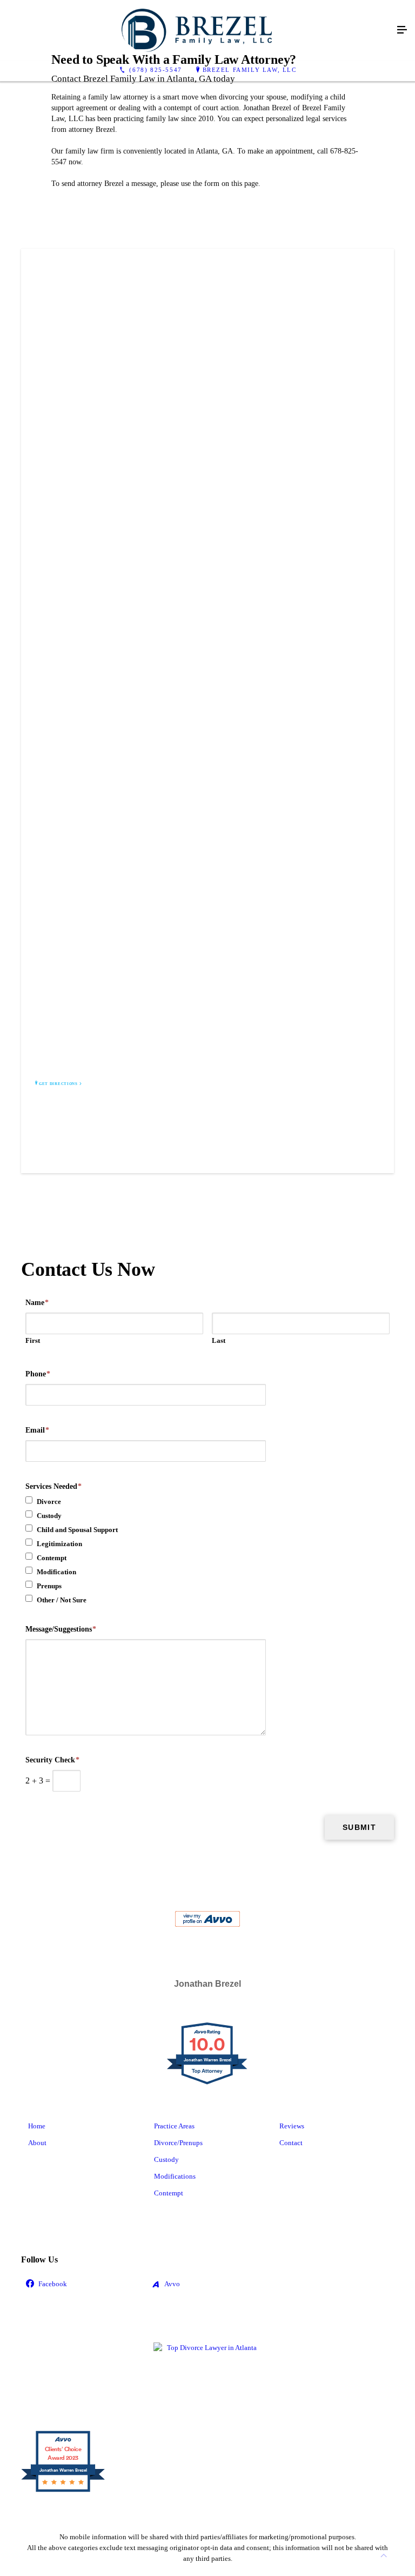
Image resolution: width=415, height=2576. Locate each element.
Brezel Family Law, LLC (250, 70)
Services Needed (53, 1486)
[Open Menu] (402, 30)
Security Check (52, 1760)
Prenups (49, 1586)
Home (37, 2126)
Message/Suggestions (61, 1629)
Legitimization (59, 1544)
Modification (56, 1572)
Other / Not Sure (62, 1600)
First (33, 1340)
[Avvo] (207, 2284)
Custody (49, 1516)
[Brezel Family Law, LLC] (197, 30)
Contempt (52, 1558)
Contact (291, 2143)
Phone (38, 1374)
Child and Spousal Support (77, 1530)
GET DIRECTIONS (58, 1084)
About (37, 2143)
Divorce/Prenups (178, 2143)
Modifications (175, 2176)
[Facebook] (82, 2284)
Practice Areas (174, 2126)
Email (37, 1430)
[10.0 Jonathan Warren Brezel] (208, 2084)
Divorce (49, 1502)
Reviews (292, 2126)
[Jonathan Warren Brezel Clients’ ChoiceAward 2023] (63, 2491)
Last (219, 1340)
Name (37, 1303)
